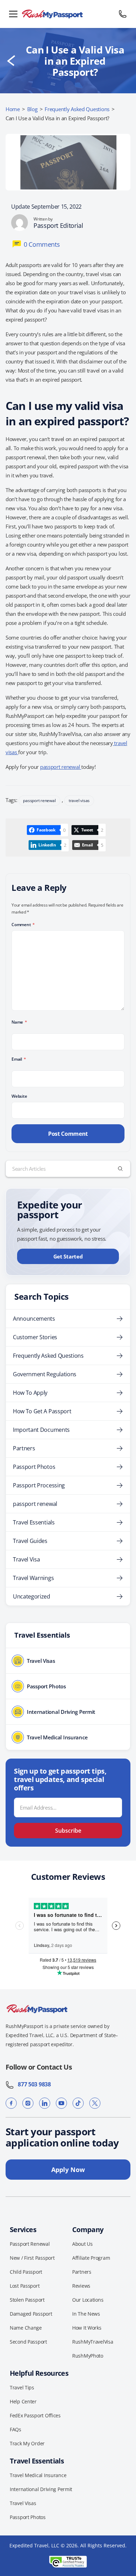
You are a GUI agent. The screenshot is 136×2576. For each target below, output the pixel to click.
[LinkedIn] (45, 2103)
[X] (95, 2103)
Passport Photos (34, 1467)
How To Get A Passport (42, 1411)
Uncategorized (32, 1596)
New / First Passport (32, 2258)
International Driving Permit (41, 2489)
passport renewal (61, 767)
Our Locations (88, 2300)
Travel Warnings (33, 1578)
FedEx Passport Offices (35, 2415)
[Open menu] (13, 14)
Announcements (34, 1319)
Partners (24, 1448)
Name (19, 1022)
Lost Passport (25, 2286)
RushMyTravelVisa (93, 2342)
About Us (82, 2244)
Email (19, 1059)
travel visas (79, 800)
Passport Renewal (30, 2244)
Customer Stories (35, 1337)
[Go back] (11, 61)
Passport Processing (39, 1485)
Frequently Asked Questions (77, 109)
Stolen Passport (27, 2300)
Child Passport (26, 2272)
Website (19, 1096)
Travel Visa (26, 1559)
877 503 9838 (32, 2084)
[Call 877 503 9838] (123, 14)
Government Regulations (45, 1374)
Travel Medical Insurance (38, 2475)
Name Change (26, 2328)
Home (13, 109)
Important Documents (41, 1430)
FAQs (16, 2429)
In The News (86, 2314)
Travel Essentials (34, 1522)
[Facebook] (11, 2103)
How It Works (87, 2328)
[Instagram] (28, 2103)
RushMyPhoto (88, 2356)
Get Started (68, 1256)
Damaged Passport (31, 2314)
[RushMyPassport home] (68, 14)
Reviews (81, 2286)
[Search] (120, 1169)
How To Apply (30, 1393)
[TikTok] (78, 2103)
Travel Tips (22, 2387)
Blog (32, 109)
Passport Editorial (58, 225)
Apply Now (68, 2170)
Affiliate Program (91, 2258)
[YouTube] (61, 2103)
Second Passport (28, 2342)
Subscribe (68, 1831)
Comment (23, 925)
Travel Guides (30, 1541)
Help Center (23, 2401)
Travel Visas (23, 2503)
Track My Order (27, 2443)
